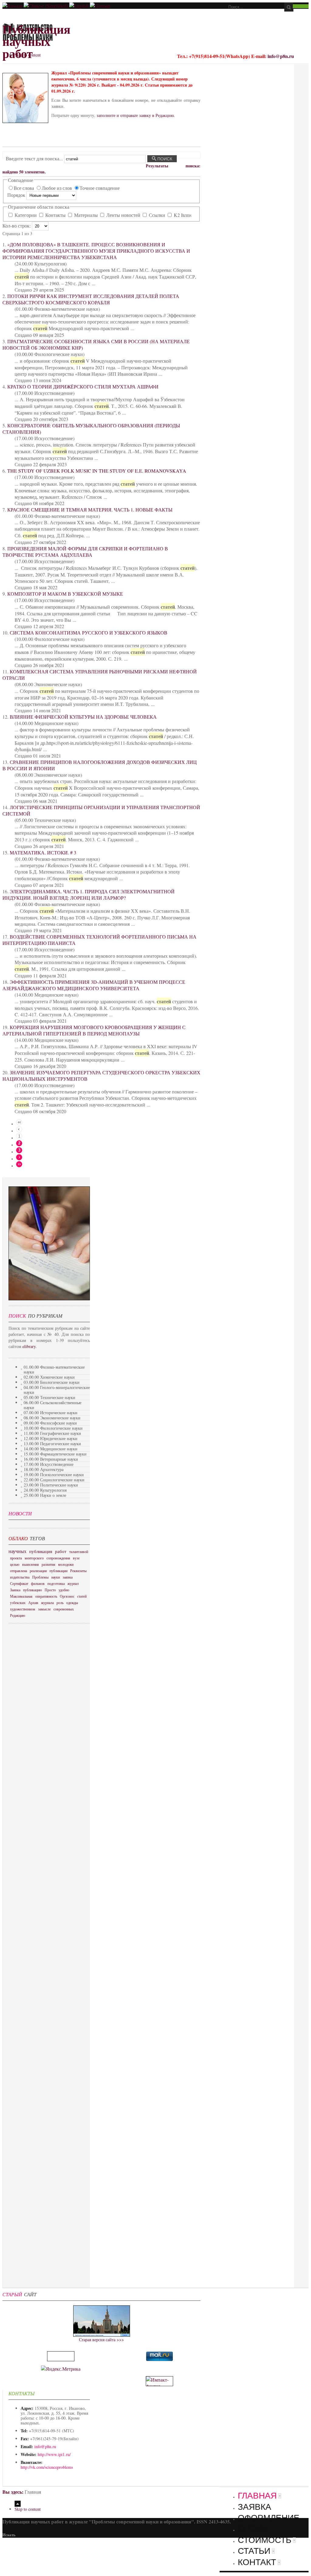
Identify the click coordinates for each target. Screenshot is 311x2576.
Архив (33, 1603)
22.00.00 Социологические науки (54, 1480)
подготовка (56, 1583)
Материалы (86, 215)
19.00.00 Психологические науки (54, 1474)
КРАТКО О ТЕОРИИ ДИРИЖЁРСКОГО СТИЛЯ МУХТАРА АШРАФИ (83, 387)
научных (17, 1551)
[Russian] (12, 6)
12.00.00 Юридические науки (51, 1438)
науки (56, 1577)
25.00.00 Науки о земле (45, 1495)
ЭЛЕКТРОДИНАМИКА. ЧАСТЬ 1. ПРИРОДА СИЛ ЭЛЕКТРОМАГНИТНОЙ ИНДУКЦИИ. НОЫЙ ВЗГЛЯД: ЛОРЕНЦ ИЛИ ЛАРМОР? (89, 895)
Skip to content (28, 55)
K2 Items (182, 215)
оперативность (46, 1596)
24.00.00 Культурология (45, 1490)
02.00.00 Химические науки (49, 1377)
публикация (41, 1551)
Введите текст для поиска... (35, 158)
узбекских (18, 1603)
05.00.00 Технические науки (50, 1397)
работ (61, 1551)
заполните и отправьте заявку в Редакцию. (136, 115)
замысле (44, 1609)
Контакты (55, 215)
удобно (64, 1590)
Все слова (24, 188)
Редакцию (18, 1615)
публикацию (32, 1590)
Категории (26, 215)
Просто (50, 1590)
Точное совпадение (100, 188)
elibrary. (30, 1346)
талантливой (79, 1551)
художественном (23, 1609)
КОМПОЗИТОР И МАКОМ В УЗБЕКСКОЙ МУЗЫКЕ (65, 594)
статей (82, 1596)
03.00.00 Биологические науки (52, 1382)
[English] (79, 6)
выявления (31, 1564)
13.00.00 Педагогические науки (52, 1444)
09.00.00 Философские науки (50, 1423)
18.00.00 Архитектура (44, 1469)
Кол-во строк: (17, 226)
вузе (76, 1558)
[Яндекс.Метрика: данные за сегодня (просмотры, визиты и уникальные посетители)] (61, 2369)
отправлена (19, 1571)
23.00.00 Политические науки (51, 1485)
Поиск (164, 159)
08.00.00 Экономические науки (52, 1418)
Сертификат (19, 1583)
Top (18, 2504)
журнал (73, 1583)
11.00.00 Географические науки (52, 1433)
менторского (34, 1558)
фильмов (38, 1583)
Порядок (17, 195)
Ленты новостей (123, 215)
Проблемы (40, 1577)
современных (64, 1609)
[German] (100, 6)
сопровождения (58, 1558)
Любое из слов (57, 188)
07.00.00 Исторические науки (51, 1413)
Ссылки (157, 215)
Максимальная (21, 1596)
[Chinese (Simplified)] (46, 6)
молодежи (66, 1564)
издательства (20, 1577)
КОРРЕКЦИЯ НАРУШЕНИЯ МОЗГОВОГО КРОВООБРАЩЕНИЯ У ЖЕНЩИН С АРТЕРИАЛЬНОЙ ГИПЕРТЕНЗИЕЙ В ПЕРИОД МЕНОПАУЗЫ (94, 1030)
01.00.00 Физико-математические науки (54, 1369)
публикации (58, 1571)
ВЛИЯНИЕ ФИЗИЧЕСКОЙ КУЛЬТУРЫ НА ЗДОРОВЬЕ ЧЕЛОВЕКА (83, 717)
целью (15, 1564)
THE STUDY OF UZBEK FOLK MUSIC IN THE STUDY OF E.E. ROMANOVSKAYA (97, 471)
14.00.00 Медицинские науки (51, 1449)
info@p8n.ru (281, 56)
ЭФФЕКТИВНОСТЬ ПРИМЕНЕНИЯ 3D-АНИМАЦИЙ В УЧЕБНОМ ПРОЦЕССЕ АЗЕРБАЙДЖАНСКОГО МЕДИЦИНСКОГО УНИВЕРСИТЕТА (94, 985)
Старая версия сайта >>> (101, 2340)
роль (60, 1603)
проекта (16, 1558)
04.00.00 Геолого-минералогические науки (57, 1390)
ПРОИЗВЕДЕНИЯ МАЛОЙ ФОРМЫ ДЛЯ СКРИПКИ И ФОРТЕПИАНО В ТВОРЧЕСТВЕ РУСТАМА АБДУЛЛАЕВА (85, 552)
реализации (38, 1571)
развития (48, 1564)
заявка (68, 1577)
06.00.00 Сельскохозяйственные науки (53, 1405)
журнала (47, 1603)
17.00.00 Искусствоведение (49, 1464)
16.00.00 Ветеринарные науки (51, 1459)
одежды (72, 1603)
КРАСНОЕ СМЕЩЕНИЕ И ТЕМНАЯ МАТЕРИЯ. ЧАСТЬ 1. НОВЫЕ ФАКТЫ (90, 510)
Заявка (15, 1590)
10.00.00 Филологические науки (53, 1428)
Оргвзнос (67, 1596)
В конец (19, 1164)
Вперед (19, 1157)
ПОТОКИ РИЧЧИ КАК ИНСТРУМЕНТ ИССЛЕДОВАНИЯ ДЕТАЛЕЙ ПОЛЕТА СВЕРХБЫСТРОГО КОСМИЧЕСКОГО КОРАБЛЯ (91, 299)
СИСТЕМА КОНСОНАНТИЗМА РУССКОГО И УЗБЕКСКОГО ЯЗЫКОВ (89, 633)
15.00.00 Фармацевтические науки (55, 1454)
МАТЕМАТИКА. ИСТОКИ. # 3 (43, 852)
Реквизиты (78, 1571)
